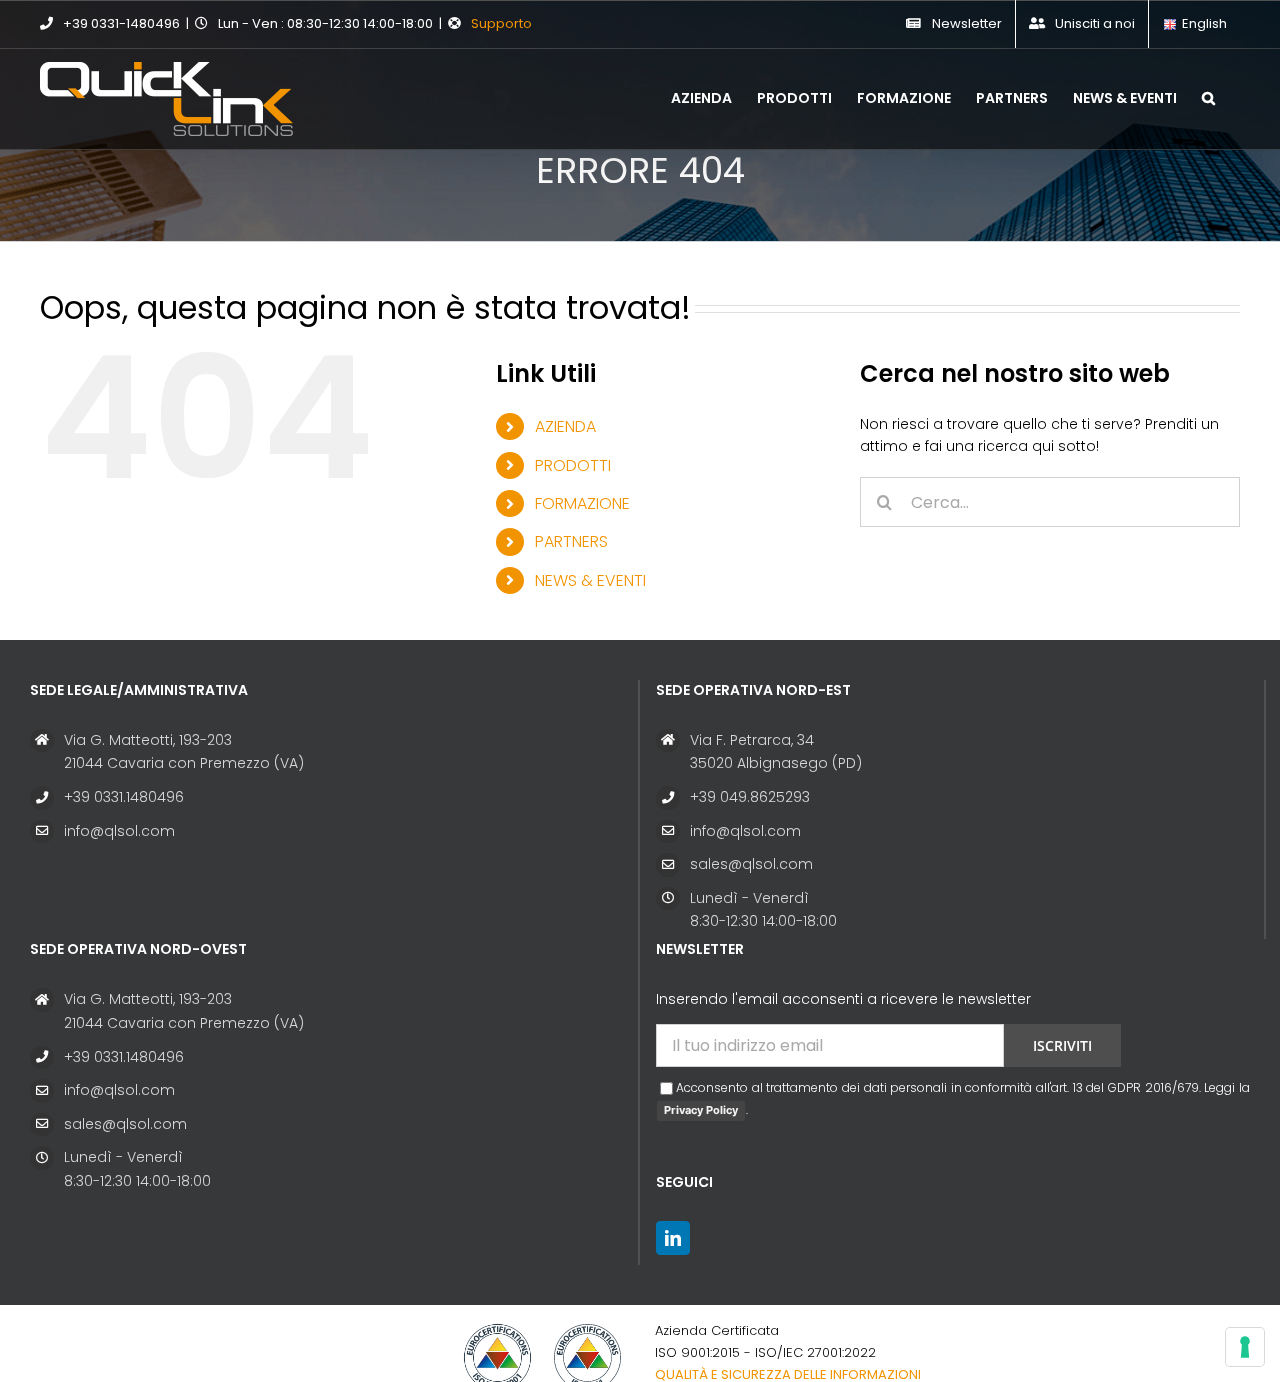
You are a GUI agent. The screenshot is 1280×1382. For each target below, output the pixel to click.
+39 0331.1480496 (124, 797)
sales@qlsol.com (751, 864)
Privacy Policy (701, 1110)
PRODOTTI (573, 465)
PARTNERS (571, 541)
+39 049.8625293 (750, 797)
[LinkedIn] (673, 1238)
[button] (1208, 96)
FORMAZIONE (582, 503)
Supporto (501, 23)
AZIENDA (565, 426)
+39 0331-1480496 (121, 23)
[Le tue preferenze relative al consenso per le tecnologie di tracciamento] (1245, 1347)
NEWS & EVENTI (590, 580)
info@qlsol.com (119, 831)
